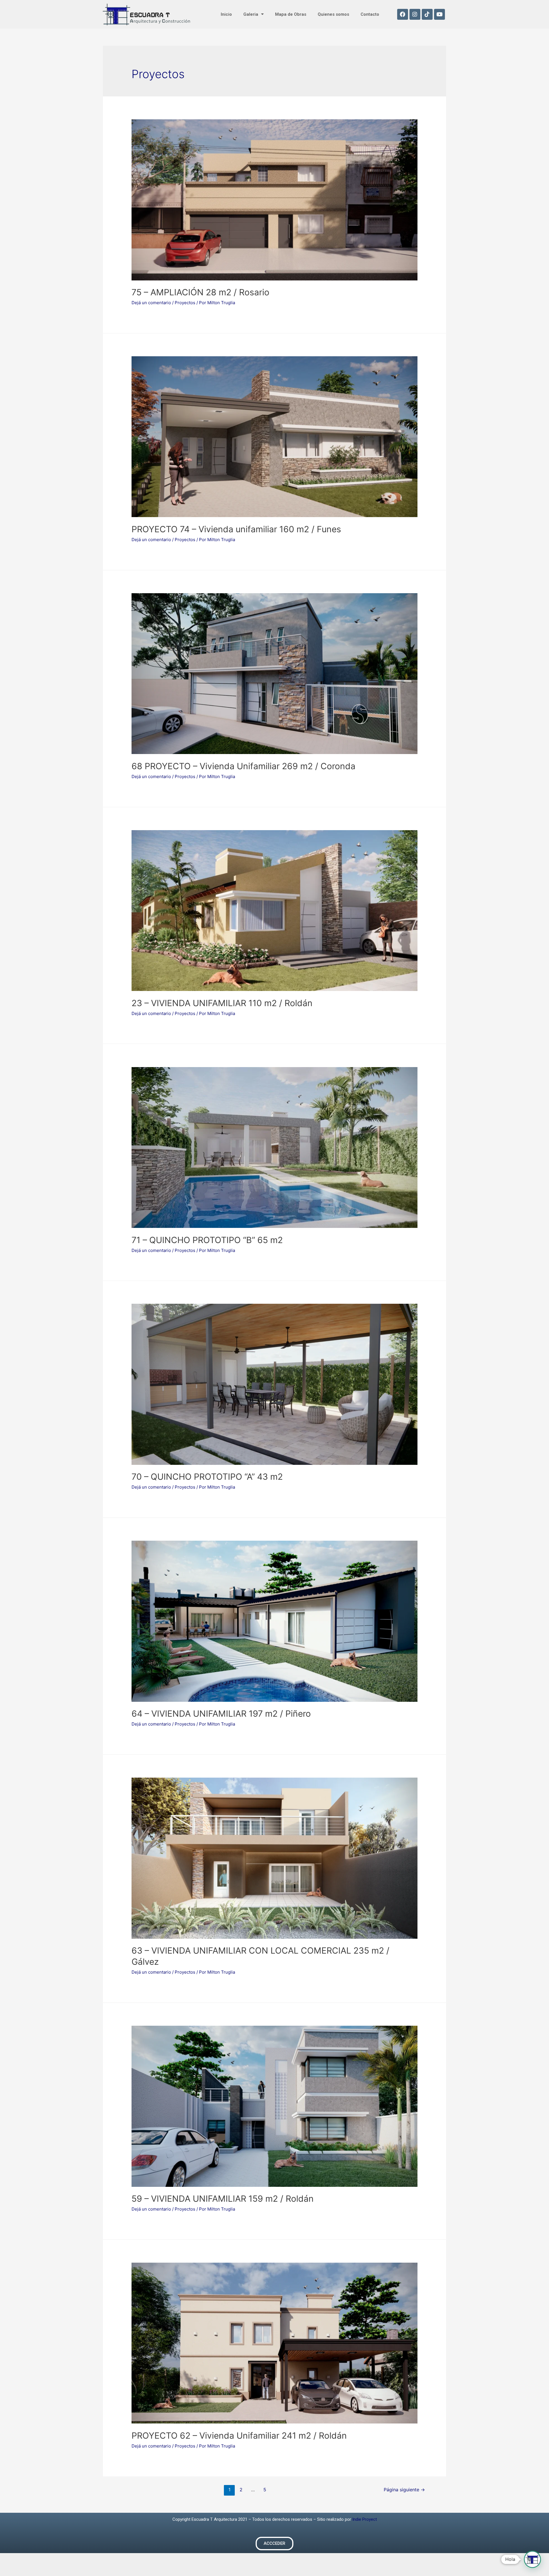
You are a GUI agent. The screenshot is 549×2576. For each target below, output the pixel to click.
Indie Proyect (365, 2519)
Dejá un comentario (151, 303)
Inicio (226, 14)
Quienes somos (333, 14)
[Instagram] (415, 14)
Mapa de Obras (291, 14)
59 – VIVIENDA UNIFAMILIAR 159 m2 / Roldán (223, 2199)
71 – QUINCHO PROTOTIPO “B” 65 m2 (207, 1240)
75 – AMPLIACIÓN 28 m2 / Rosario (200, 292)
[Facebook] (403, 14)
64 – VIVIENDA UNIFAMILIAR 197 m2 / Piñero (221, 1714)
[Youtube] (439, 14)
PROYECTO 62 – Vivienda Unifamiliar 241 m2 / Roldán (239, 2435)
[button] (274, 2544)
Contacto (370, 14)
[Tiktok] (427, 14)
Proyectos (185, 303)
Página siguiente (404, 2490)
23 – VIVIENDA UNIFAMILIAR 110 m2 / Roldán (222, 1003)
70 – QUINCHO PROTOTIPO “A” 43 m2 (207, 1477)
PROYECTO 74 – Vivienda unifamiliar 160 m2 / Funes (236, 529)
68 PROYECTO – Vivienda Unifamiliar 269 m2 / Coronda (243, 766)
